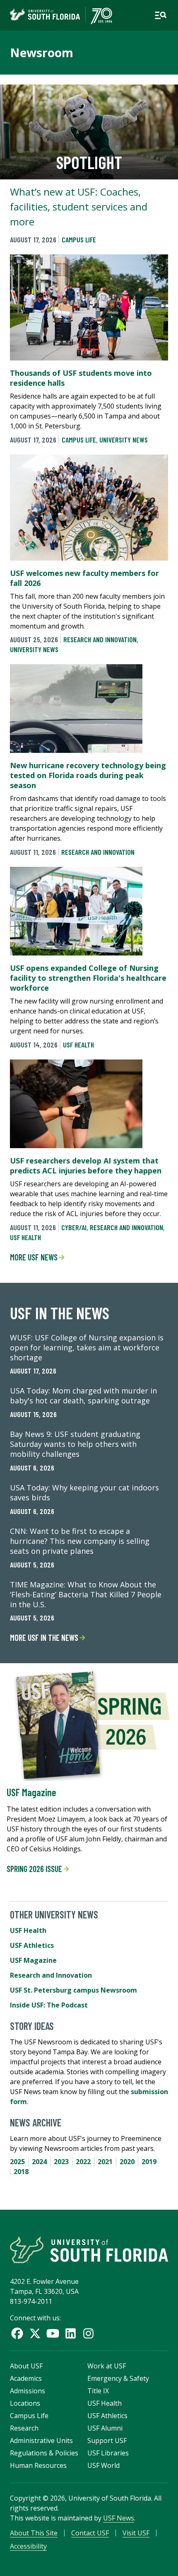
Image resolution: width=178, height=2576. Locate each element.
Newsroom (42, 53)
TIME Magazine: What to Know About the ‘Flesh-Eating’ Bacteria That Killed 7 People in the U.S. (86, 1594)
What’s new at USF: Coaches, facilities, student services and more (79, 207)
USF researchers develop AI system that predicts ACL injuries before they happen (86, 1166)
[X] (35, 2333)
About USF (26, 2366)
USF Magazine (31, 1792)
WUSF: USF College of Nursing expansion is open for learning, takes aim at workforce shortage (87, 1347)
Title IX (98, 2391)
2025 (17, 2162)
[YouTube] (53, 2333)
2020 (127, 2162)
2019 (149, 2162)
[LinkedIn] (71, 2333)
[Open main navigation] (161, 15)
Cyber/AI (74, 1227)
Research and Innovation (100, 639)
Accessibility (28, 2546)
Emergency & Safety (118, 2378)
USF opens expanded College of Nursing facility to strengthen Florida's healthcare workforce (88, 978)
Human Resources (38, 2465)
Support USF (107, 2441)
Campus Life (79, 239)
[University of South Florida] (89, 2250)
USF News (119, 2518)
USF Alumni (105, 2428)
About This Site (34, 2533)
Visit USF (136, 2533)
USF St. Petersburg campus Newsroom (73, 1990)
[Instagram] (88, 2333)
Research (24, 2428)
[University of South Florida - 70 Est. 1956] (61, 15)
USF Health (78, 1045)
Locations (25, 2403)
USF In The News (60, 1313)
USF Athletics (32, 1945)
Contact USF (90, 2533)
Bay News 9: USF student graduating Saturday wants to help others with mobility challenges (75, 1444)
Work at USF (107, 2366)
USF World (103, 2465)
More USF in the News (45, 1638)
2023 (61, 2162)
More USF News (35, 1257)
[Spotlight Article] (89, 132)
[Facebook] (17, 2333)
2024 (39, 2162)
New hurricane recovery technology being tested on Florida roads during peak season (88, 775)
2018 (21, 2172)
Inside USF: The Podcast (49, 2005)
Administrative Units (41, 2441)
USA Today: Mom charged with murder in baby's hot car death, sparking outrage (83, 1396)
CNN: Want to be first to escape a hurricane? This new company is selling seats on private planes (80, 1541)
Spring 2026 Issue (35, 1869)
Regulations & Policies (44, 2453)
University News (124, 440)
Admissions (28, 2391)
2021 (105, 2162)
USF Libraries (108, 2453)
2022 (83, 2162)
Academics (26, 2378)
